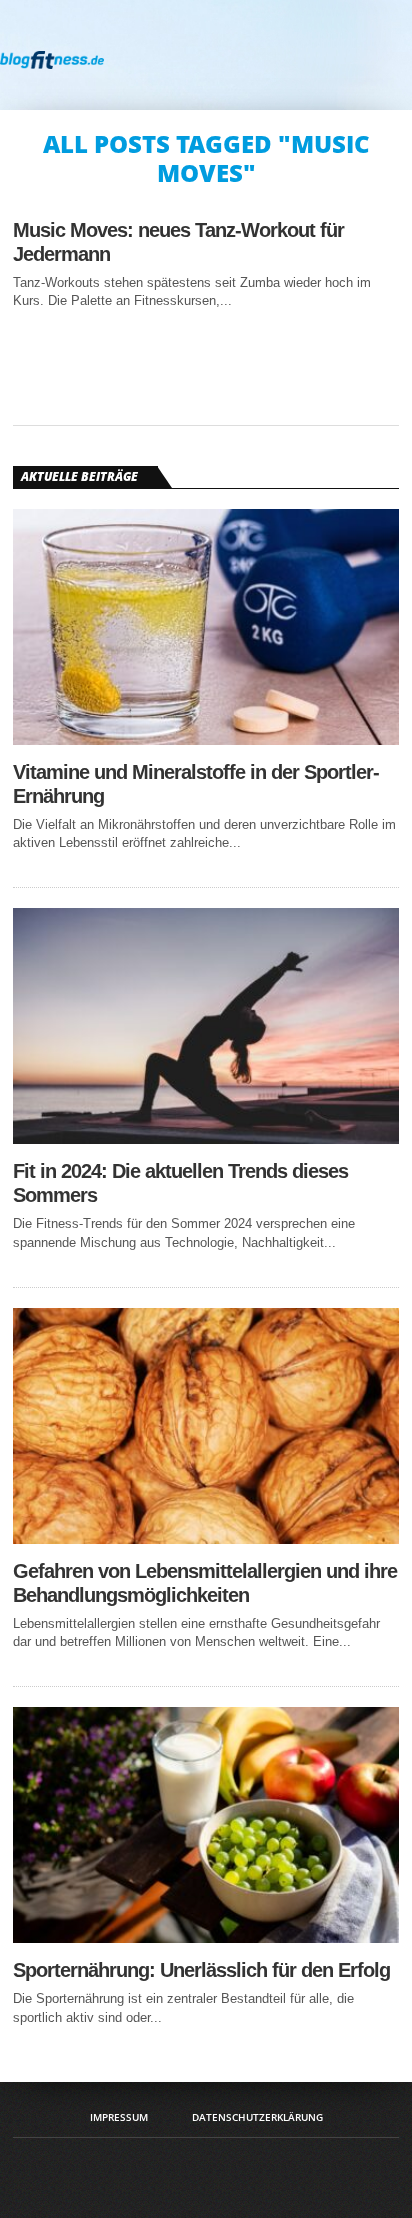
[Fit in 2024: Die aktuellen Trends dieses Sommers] (206, 1138)
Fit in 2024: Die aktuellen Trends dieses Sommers (180, 1183)
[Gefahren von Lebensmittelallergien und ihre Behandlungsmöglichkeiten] (206, 1538)
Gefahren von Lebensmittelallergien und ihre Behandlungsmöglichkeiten (205, 1583)
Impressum (119, 2117)
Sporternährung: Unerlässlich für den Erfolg (201, 1970)
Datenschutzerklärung (257, 2117)
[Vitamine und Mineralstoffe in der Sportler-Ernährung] (206, 739)
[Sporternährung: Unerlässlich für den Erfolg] (206, 1937)
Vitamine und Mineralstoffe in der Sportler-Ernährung (196, 784)
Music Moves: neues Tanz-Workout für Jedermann (178, 242)
